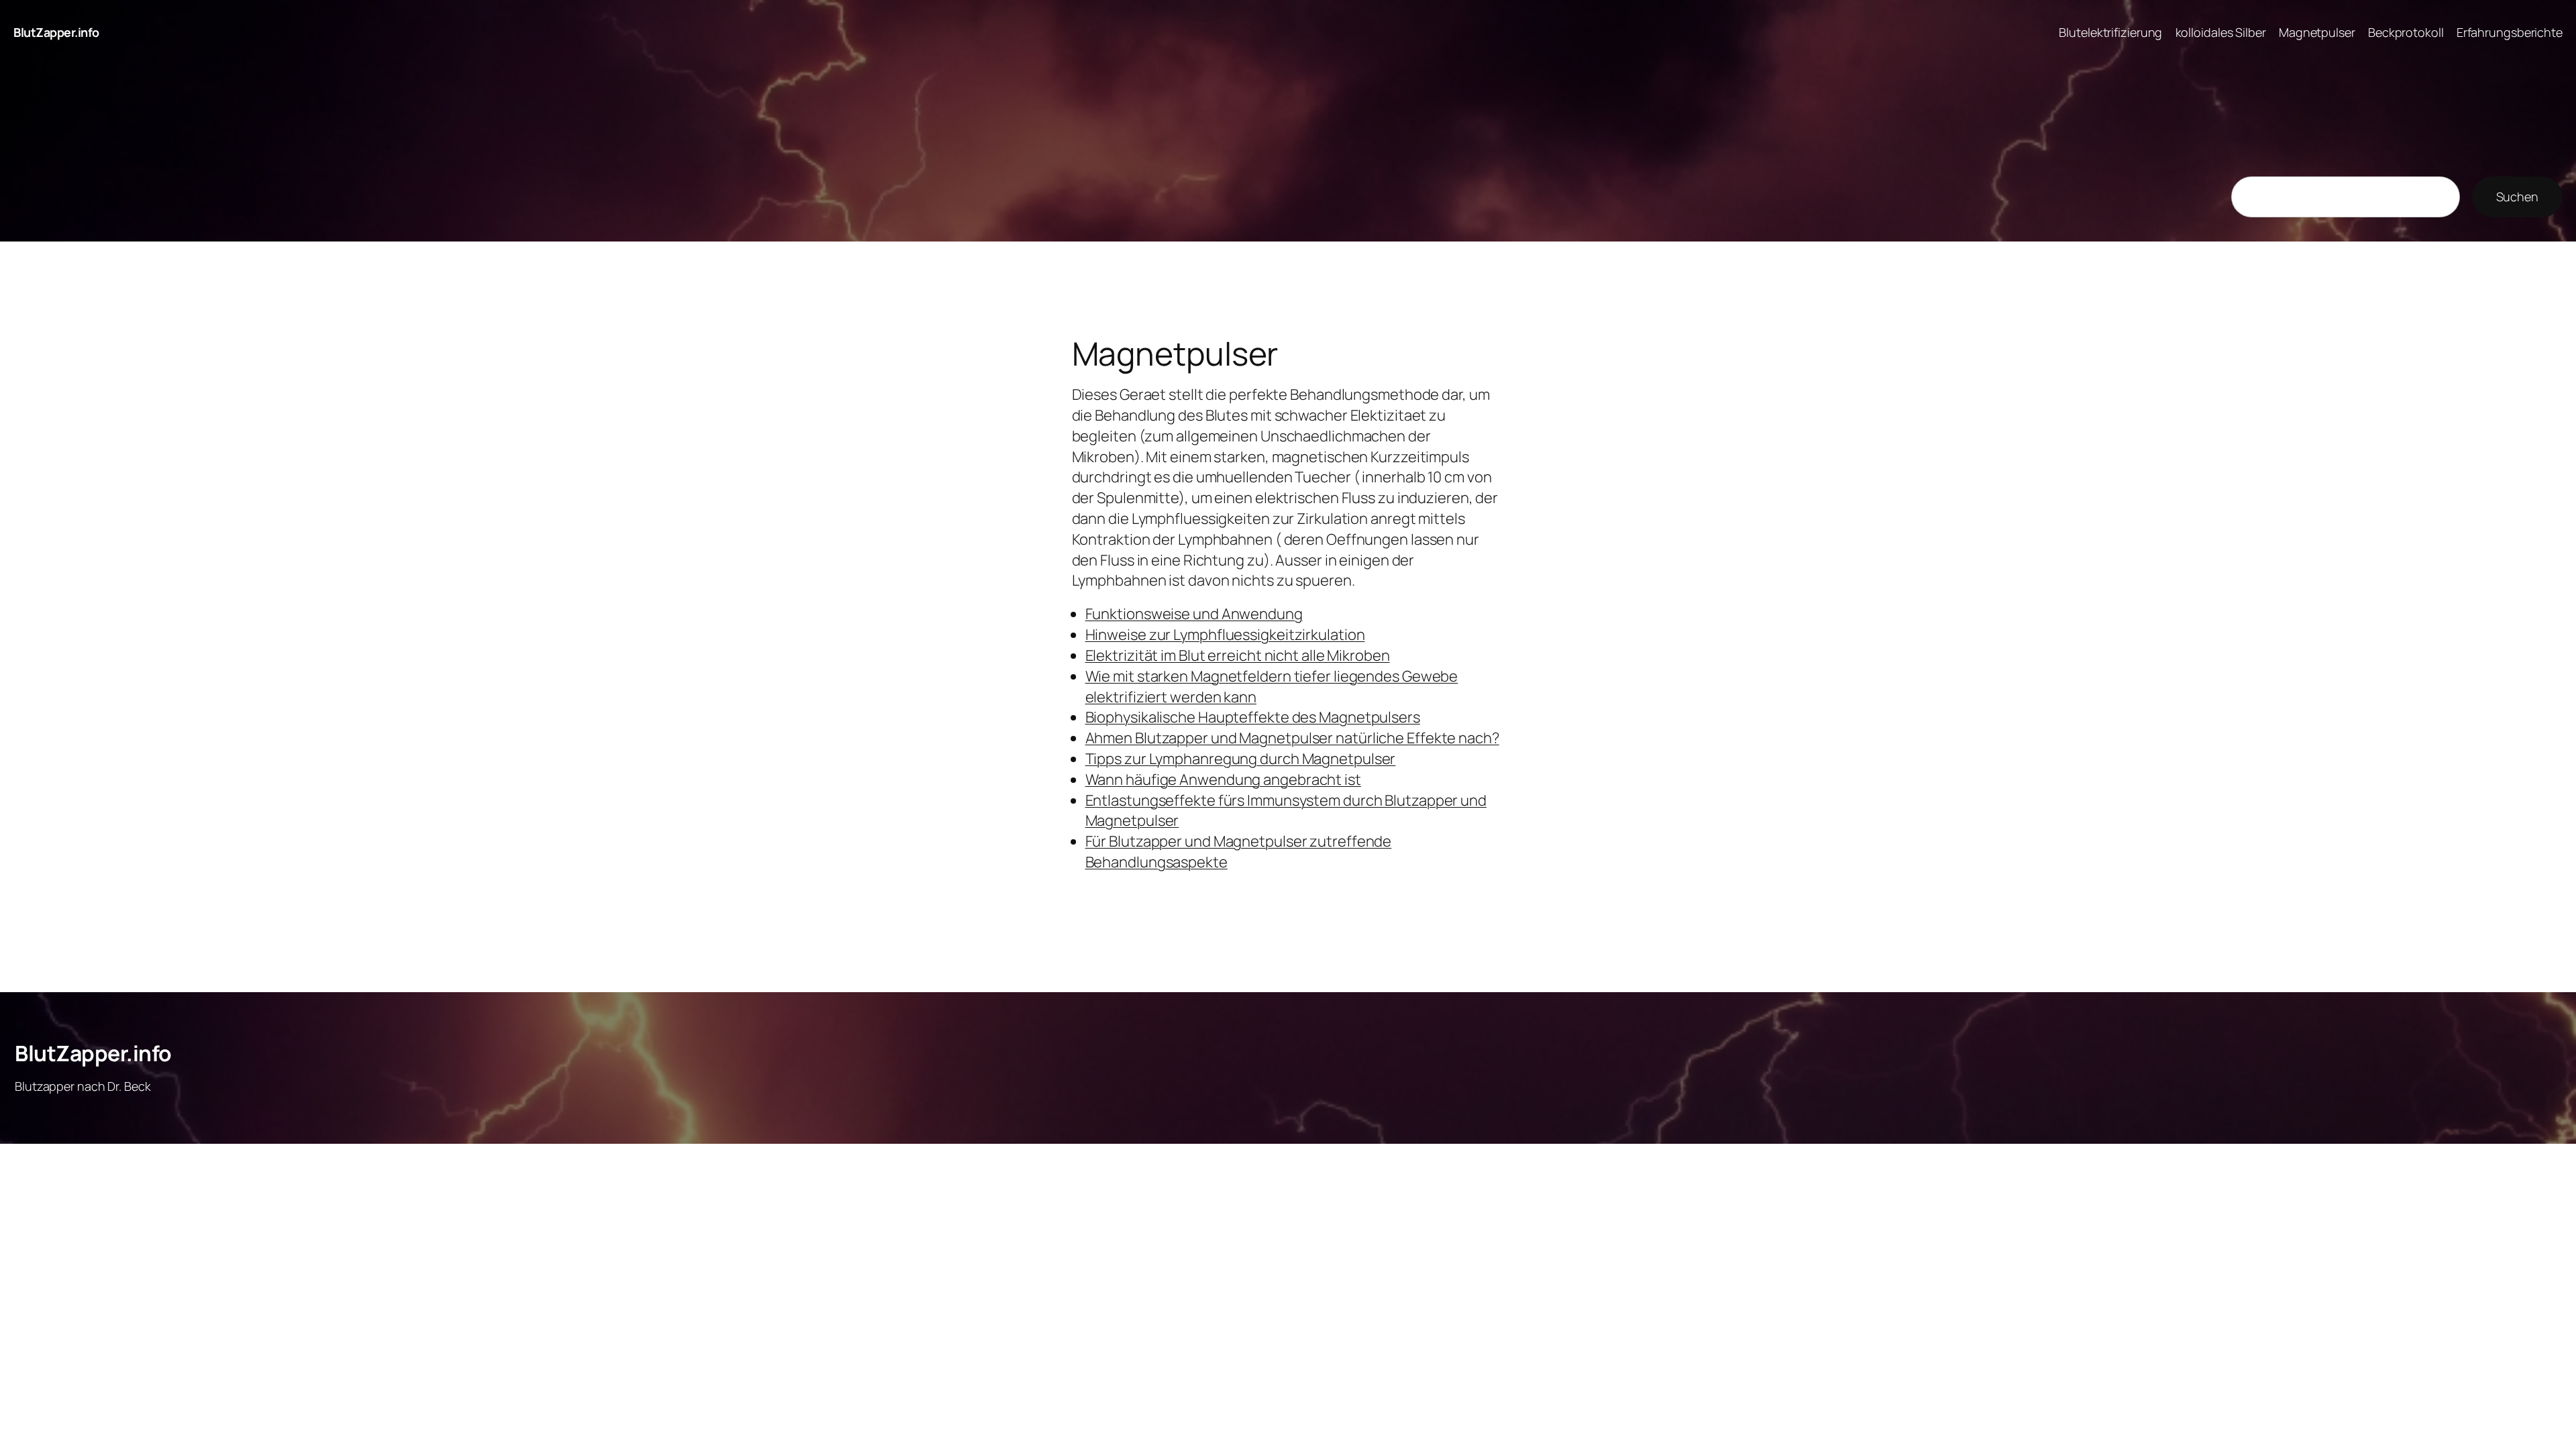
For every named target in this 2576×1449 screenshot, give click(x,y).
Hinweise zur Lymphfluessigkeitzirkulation (1225, 635)
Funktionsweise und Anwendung (1194, 614)
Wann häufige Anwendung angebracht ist (1223, 780)
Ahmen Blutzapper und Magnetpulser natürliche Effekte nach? (1292, 738)
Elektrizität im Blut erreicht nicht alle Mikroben (1238, 655)
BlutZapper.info (56, 32)
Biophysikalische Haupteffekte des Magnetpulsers (1253, 717)
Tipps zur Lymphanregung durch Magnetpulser (1241, 759)
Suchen (2517, 197)
